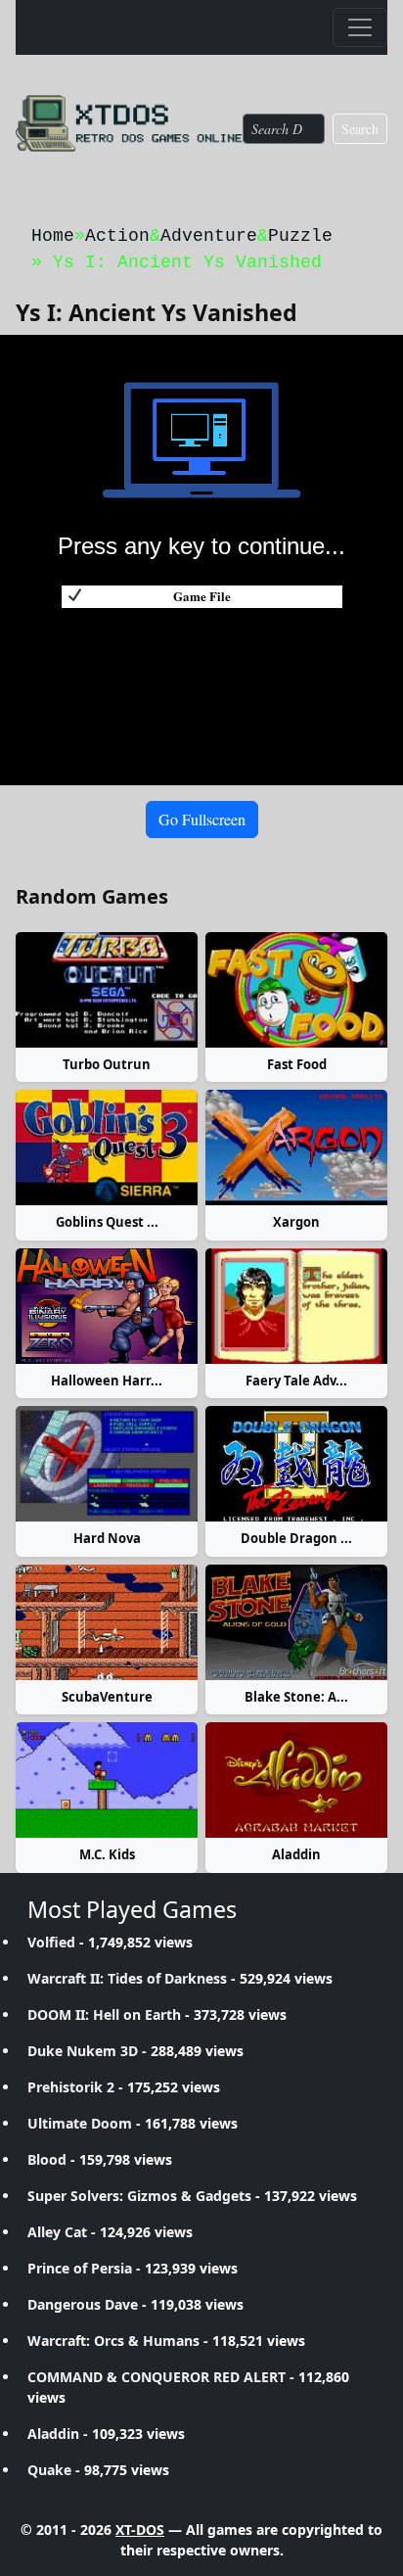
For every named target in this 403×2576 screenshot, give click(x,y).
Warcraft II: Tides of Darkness (127, 1978)
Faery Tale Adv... (296, 1381)
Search (360, 129)
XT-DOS (140, 2529)
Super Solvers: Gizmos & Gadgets (139, 2196)
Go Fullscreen (202, 819)
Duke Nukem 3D (83, 2051)
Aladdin (296, 1854)
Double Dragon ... (296, 1538)
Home (53, 236)
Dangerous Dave (83, 2304)
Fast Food (297, 1064)
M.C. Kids (107, 1854)
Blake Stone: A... (296, 1697)
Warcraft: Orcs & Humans (113, 2341)
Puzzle (300, 236)
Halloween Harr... (107, 1381)
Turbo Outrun (107, 1064)
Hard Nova (107, 1538)
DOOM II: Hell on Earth (104, 2014)
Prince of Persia (80, 2268)
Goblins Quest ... (107, 1222)
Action (117, 236)
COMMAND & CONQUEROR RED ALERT (157, 2377)
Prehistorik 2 (71, 2087)
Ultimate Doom (80, 2123)
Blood (47, 2159)
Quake (49, 2470)
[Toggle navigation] (360, 27)
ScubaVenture (107, 1697)
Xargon (296, 1222)
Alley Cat (57, 2232)
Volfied (51, 1942)
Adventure (209, 236)
